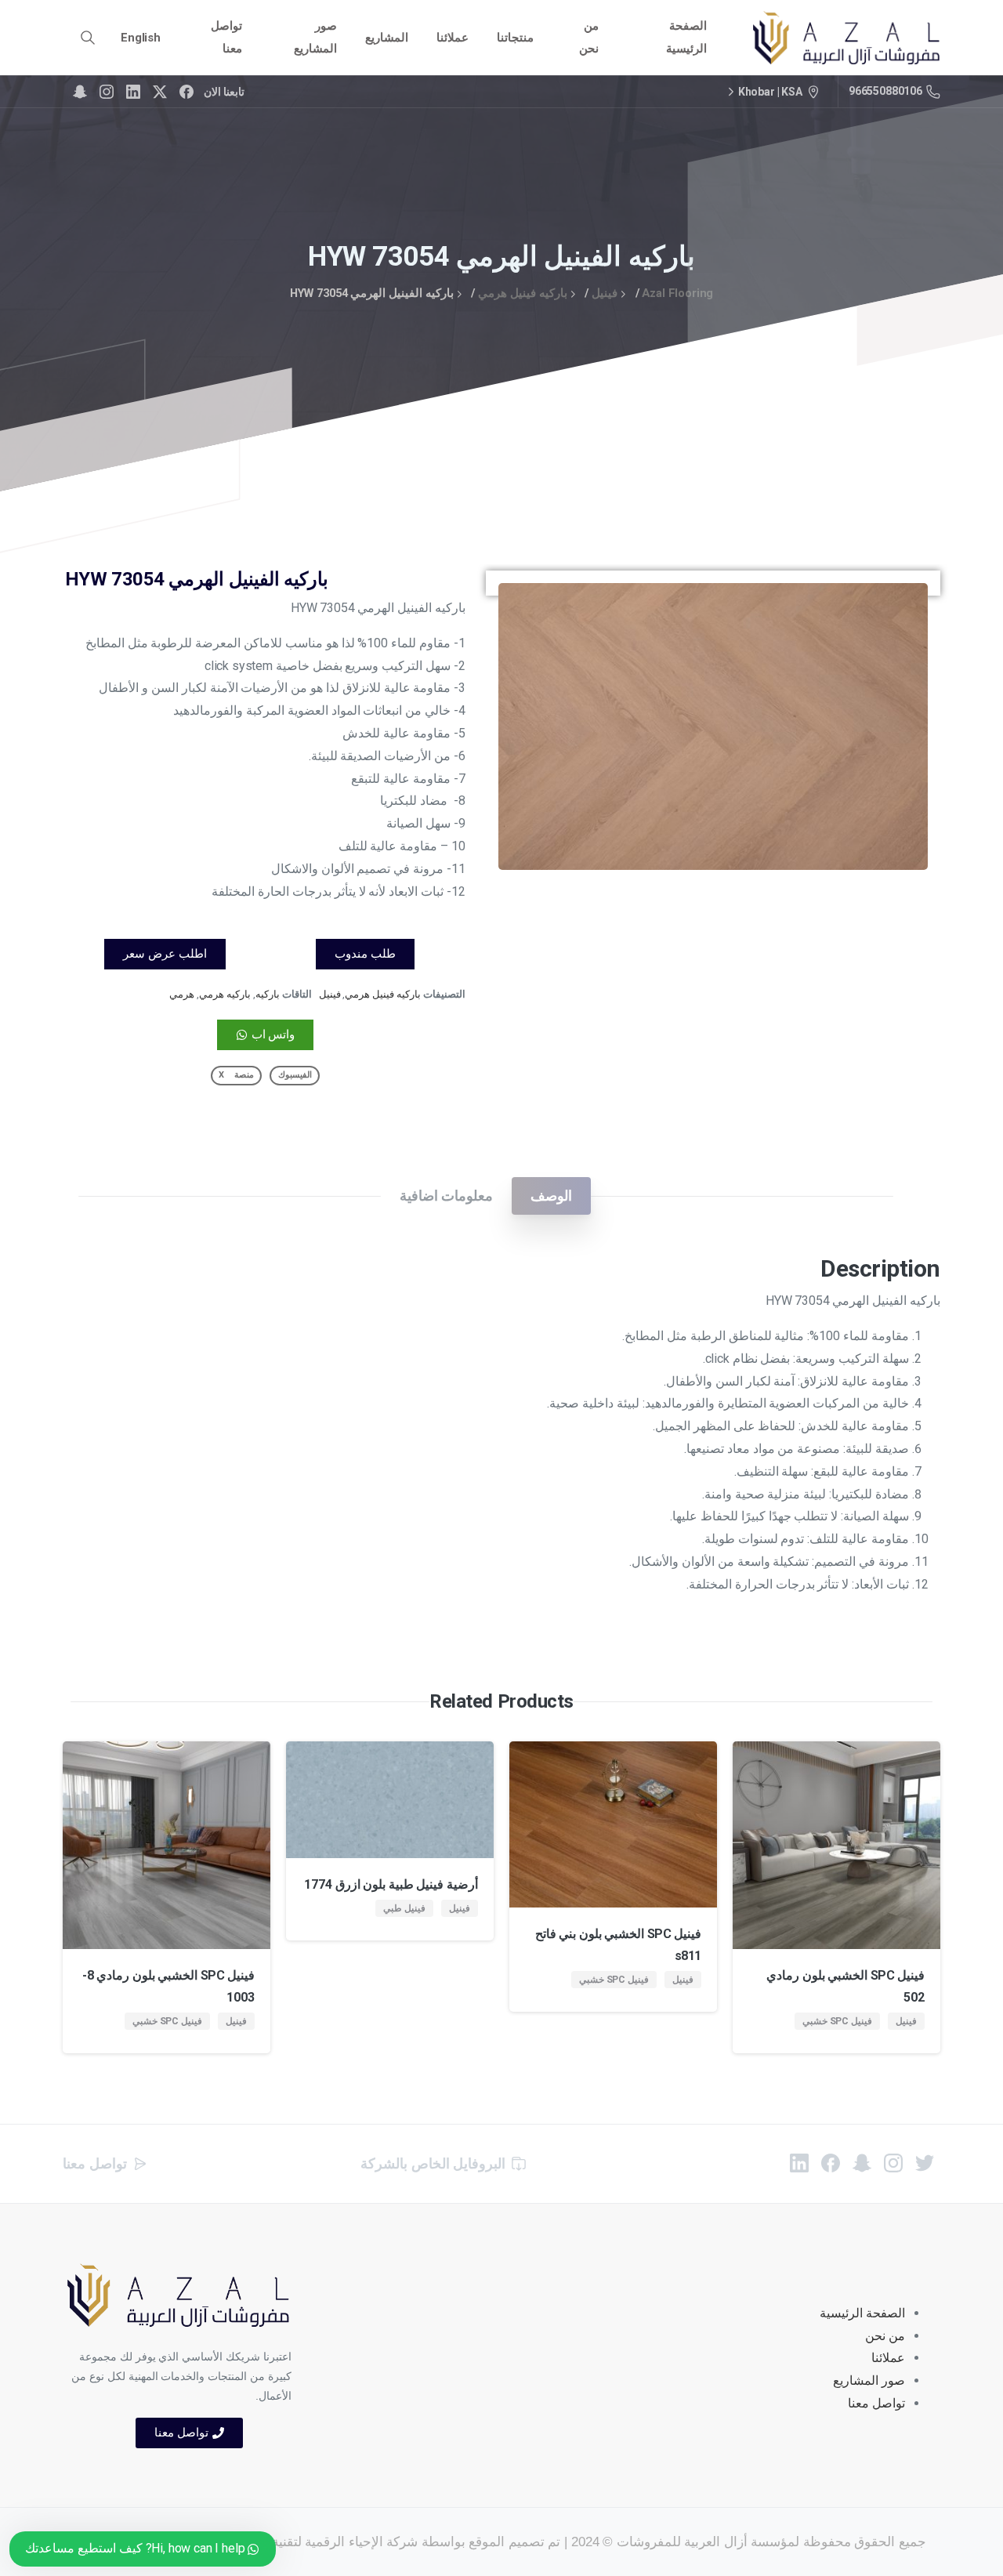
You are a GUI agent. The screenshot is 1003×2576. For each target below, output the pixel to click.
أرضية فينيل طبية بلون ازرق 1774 (391, 1884)
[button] (901, 610)
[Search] (88, 38)
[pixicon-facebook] (831, 2162)
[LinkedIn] (133, 92)
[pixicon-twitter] (925, 2162)
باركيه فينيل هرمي (523, 293)
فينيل (605, 293)
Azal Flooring (677, 293)
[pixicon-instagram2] (893, 2162)
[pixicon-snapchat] (862, 2162)
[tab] (551, 1196)
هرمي (182, 994)
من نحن (885, 2336)
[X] (160, 92)
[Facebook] (186, 92)
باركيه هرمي (225, 994)
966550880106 (885, 91)
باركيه (268, 994)
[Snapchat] (80, 92)
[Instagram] (107, 92)
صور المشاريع (869, 2380)
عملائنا (888, 2358)
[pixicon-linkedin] (799, 2162)
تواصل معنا (876, 2403)
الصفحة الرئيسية (862, 2313)
